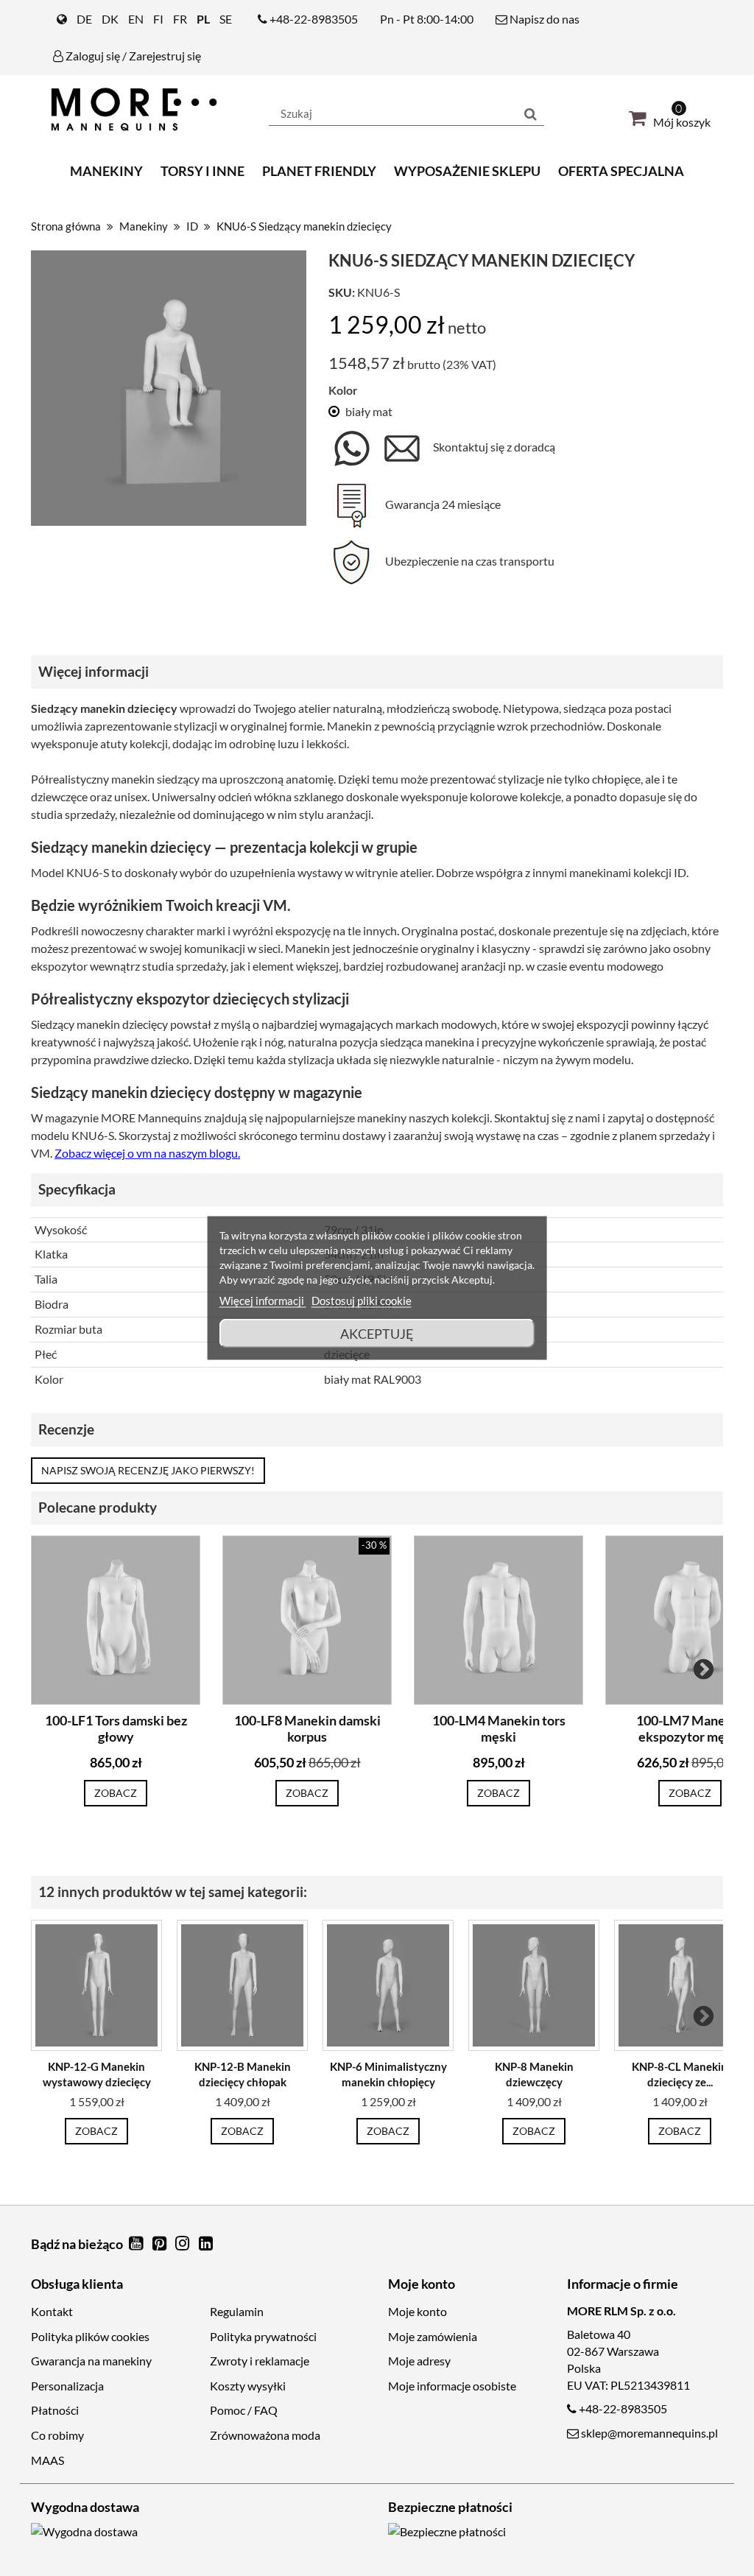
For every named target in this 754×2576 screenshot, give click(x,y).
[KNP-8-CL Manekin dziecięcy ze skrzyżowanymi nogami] (680, 1985)
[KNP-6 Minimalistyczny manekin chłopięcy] (388, 1985)
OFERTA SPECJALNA (621, 171)
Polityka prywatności (263, 2336)
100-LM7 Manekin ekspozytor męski (690, 1729)
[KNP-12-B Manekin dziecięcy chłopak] (242, 1985)
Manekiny (106, 171)
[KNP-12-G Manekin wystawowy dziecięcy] (96, 1985)
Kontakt (52, 2311)
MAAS (47, 2460)
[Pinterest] (161, 2244)
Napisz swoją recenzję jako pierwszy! (148, 1470)
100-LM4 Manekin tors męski (499, 1729)
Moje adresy (419, 2361)
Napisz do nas (543, 19)
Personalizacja (67, 2386)
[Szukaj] (531, 113)
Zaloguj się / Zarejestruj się (132, 56)
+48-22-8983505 (314, 19)
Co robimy (57, 2435)
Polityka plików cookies (90, 2336)
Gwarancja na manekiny (91, 2361)
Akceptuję (377, 1334)
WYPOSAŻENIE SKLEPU (467, 171)
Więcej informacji (263, 1301)
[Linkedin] (206, 2244)
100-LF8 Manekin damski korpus (307, 1729)
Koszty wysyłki (248, 2386)
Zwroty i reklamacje (260, 2361)
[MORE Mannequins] (139, 109)
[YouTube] (137, 2244)
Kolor (343, 390)
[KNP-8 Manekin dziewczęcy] (534, 1985)
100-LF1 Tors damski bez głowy (116, 1729)
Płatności (55, 2410)
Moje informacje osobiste (452, 2386)
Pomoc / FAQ (244, 2410)
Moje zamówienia (433, 2336)
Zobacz (116, 1793)
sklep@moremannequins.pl (649, 2433)
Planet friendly (319, 171)
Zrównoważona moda (265, 2435)
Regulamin (237, 2311)
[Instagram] (184, 2244)
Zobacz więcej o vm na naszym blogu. (147, 1153)
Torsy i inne (202, 171)
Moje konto (417, 2311)
